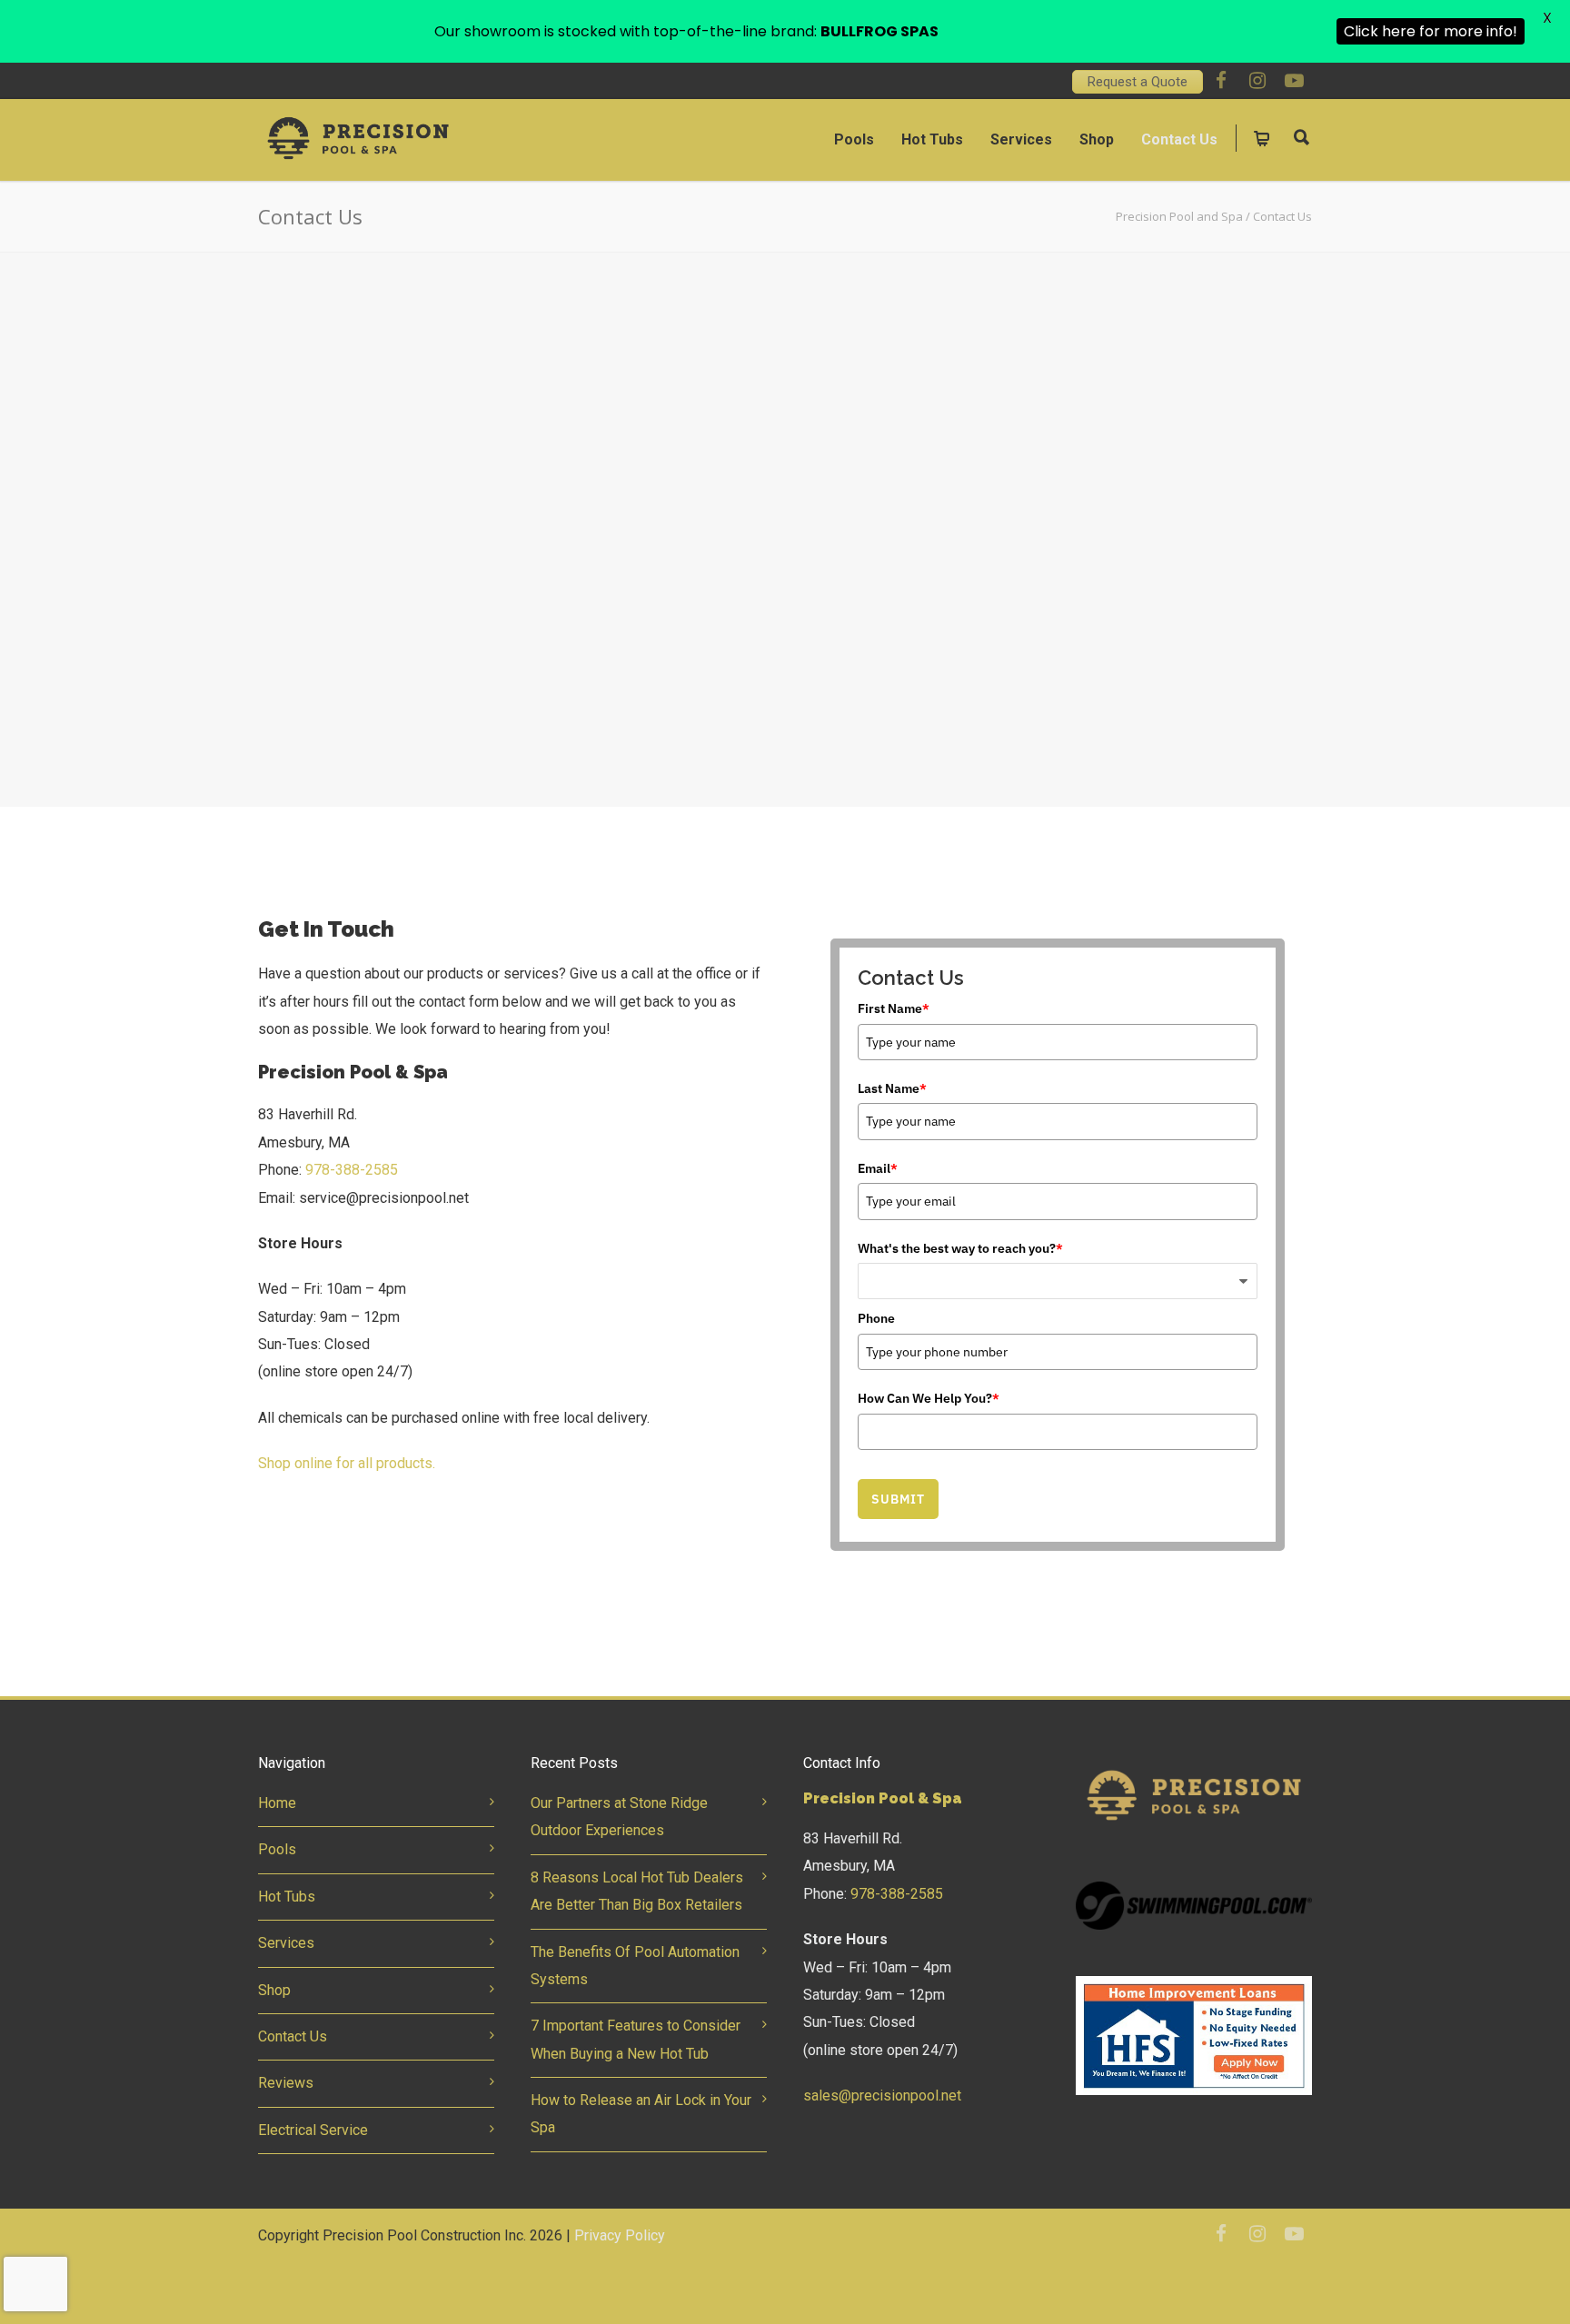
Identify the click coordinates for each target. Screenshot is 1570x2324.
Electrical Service (313, 2130)
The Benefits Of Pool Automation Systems (635, 1966)
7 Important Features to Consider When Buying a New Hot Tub (636, 2039)
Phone (876, 1318)
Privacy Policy (620, 2235)
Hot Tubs (932, 139)
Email (878, 1168)
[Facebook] (1221, 81)
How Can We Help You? (929, 1398)
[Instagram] (1257, 81)
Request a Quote (1138, 82)
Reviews (286, 2083)
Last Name (892, 1088)
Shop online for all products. (348, 1463)
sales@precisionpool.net (882, 2096)
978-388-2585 (352, 1170)
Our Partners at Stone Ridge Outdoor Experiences (619, 1817)
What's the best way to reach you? (960, 1248)
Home (277, 1803)
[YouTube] (1294, 81)
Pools (854, 139)
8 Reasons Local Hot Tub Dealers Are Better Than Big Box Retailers (637, 1891)
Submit (898, 1499)
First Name (894, 1008)
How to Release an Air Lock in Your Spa (641, 2114)
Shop (1097, 139)
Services (1021, 139)
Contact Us (1179, 139)
